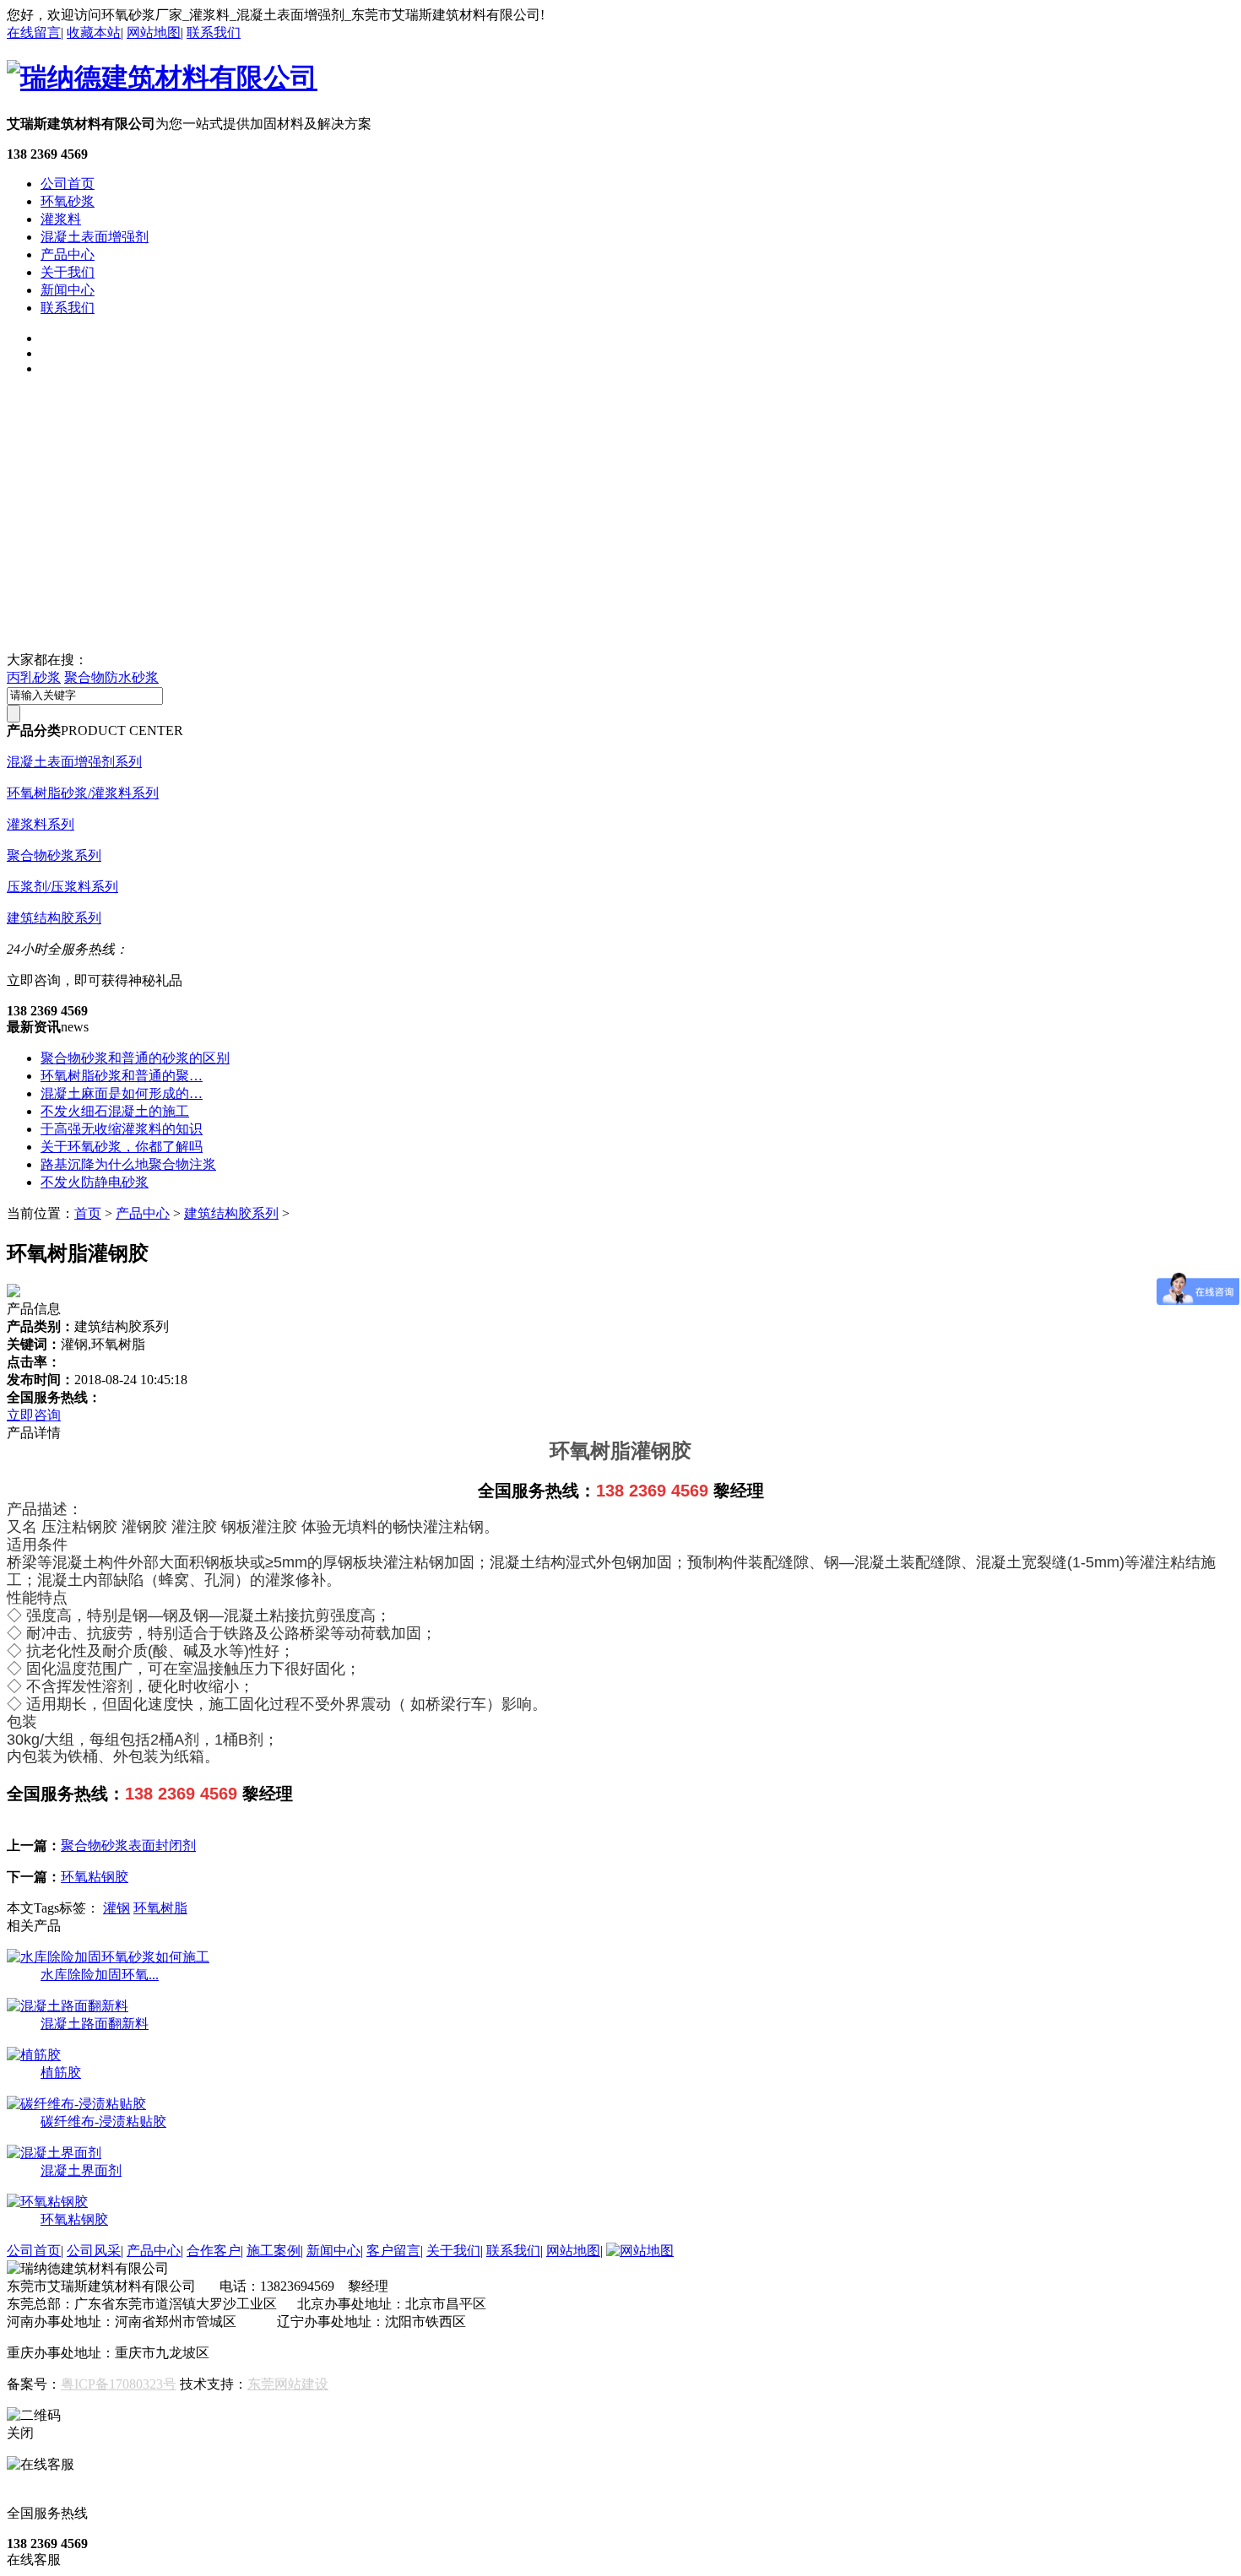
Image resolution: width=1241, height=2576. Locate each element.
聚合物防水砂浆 (111, 677)
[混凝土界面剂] (54, 2153)
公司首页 (68, 184)
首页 (88, 1213)
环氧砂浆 (68, 201)
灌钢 (117, 1908)
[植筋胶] (34, 2055)
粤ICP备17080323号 (119, 2384)
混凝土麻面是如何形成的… (122, 1093)
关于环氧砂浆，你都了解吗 (122, 1147)
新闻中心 (68, 290)
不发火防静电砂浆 (95, 1182)
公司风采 (94, 2251)
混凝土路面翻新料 (95, 2024)
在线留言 (34, 32)
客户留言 (393, 2251)
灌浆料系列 (41, 824)
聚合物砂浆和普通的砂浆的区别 (135, 1058)
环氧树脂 (160, 1908)
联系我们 (214, 32)
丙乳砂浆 (34, 677)
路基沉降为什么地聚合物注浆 (128, 1164)
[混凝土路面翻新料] (68, 2006)
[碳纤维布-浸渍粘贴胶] (76, 2104)
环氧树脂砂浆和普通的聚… (122, 1076)
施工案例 (274, 2251)
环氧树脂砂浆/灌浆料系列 (83, 793)
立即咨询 (34, 1415)
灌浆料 (61, 219)
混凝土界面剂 (81, 2170)
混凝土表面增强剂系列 (74, 762)
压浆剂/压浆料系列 (62, 887)
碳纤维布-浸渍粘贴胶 (103, 2121)
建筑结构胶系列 (54, 918)
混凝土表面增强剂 (95, 237)
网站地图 (154, 32)
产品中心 (68, 254)
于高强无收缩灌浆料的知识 (122, 1129)
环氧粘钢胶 (95, 1877)
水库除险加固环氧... (100, 1975)
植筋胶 (61, 2073)
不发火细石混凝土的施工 (115, 1111)
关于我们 (68, 272)
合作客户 (214, 2251)
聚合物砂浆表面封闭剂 (128, 1845)
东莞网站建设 (288, 2384)
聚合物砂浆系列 (54, 855)
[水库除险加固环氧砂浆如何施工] (108, 1957)
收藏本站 (94, 32)
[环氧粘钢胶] (47, 2202)
